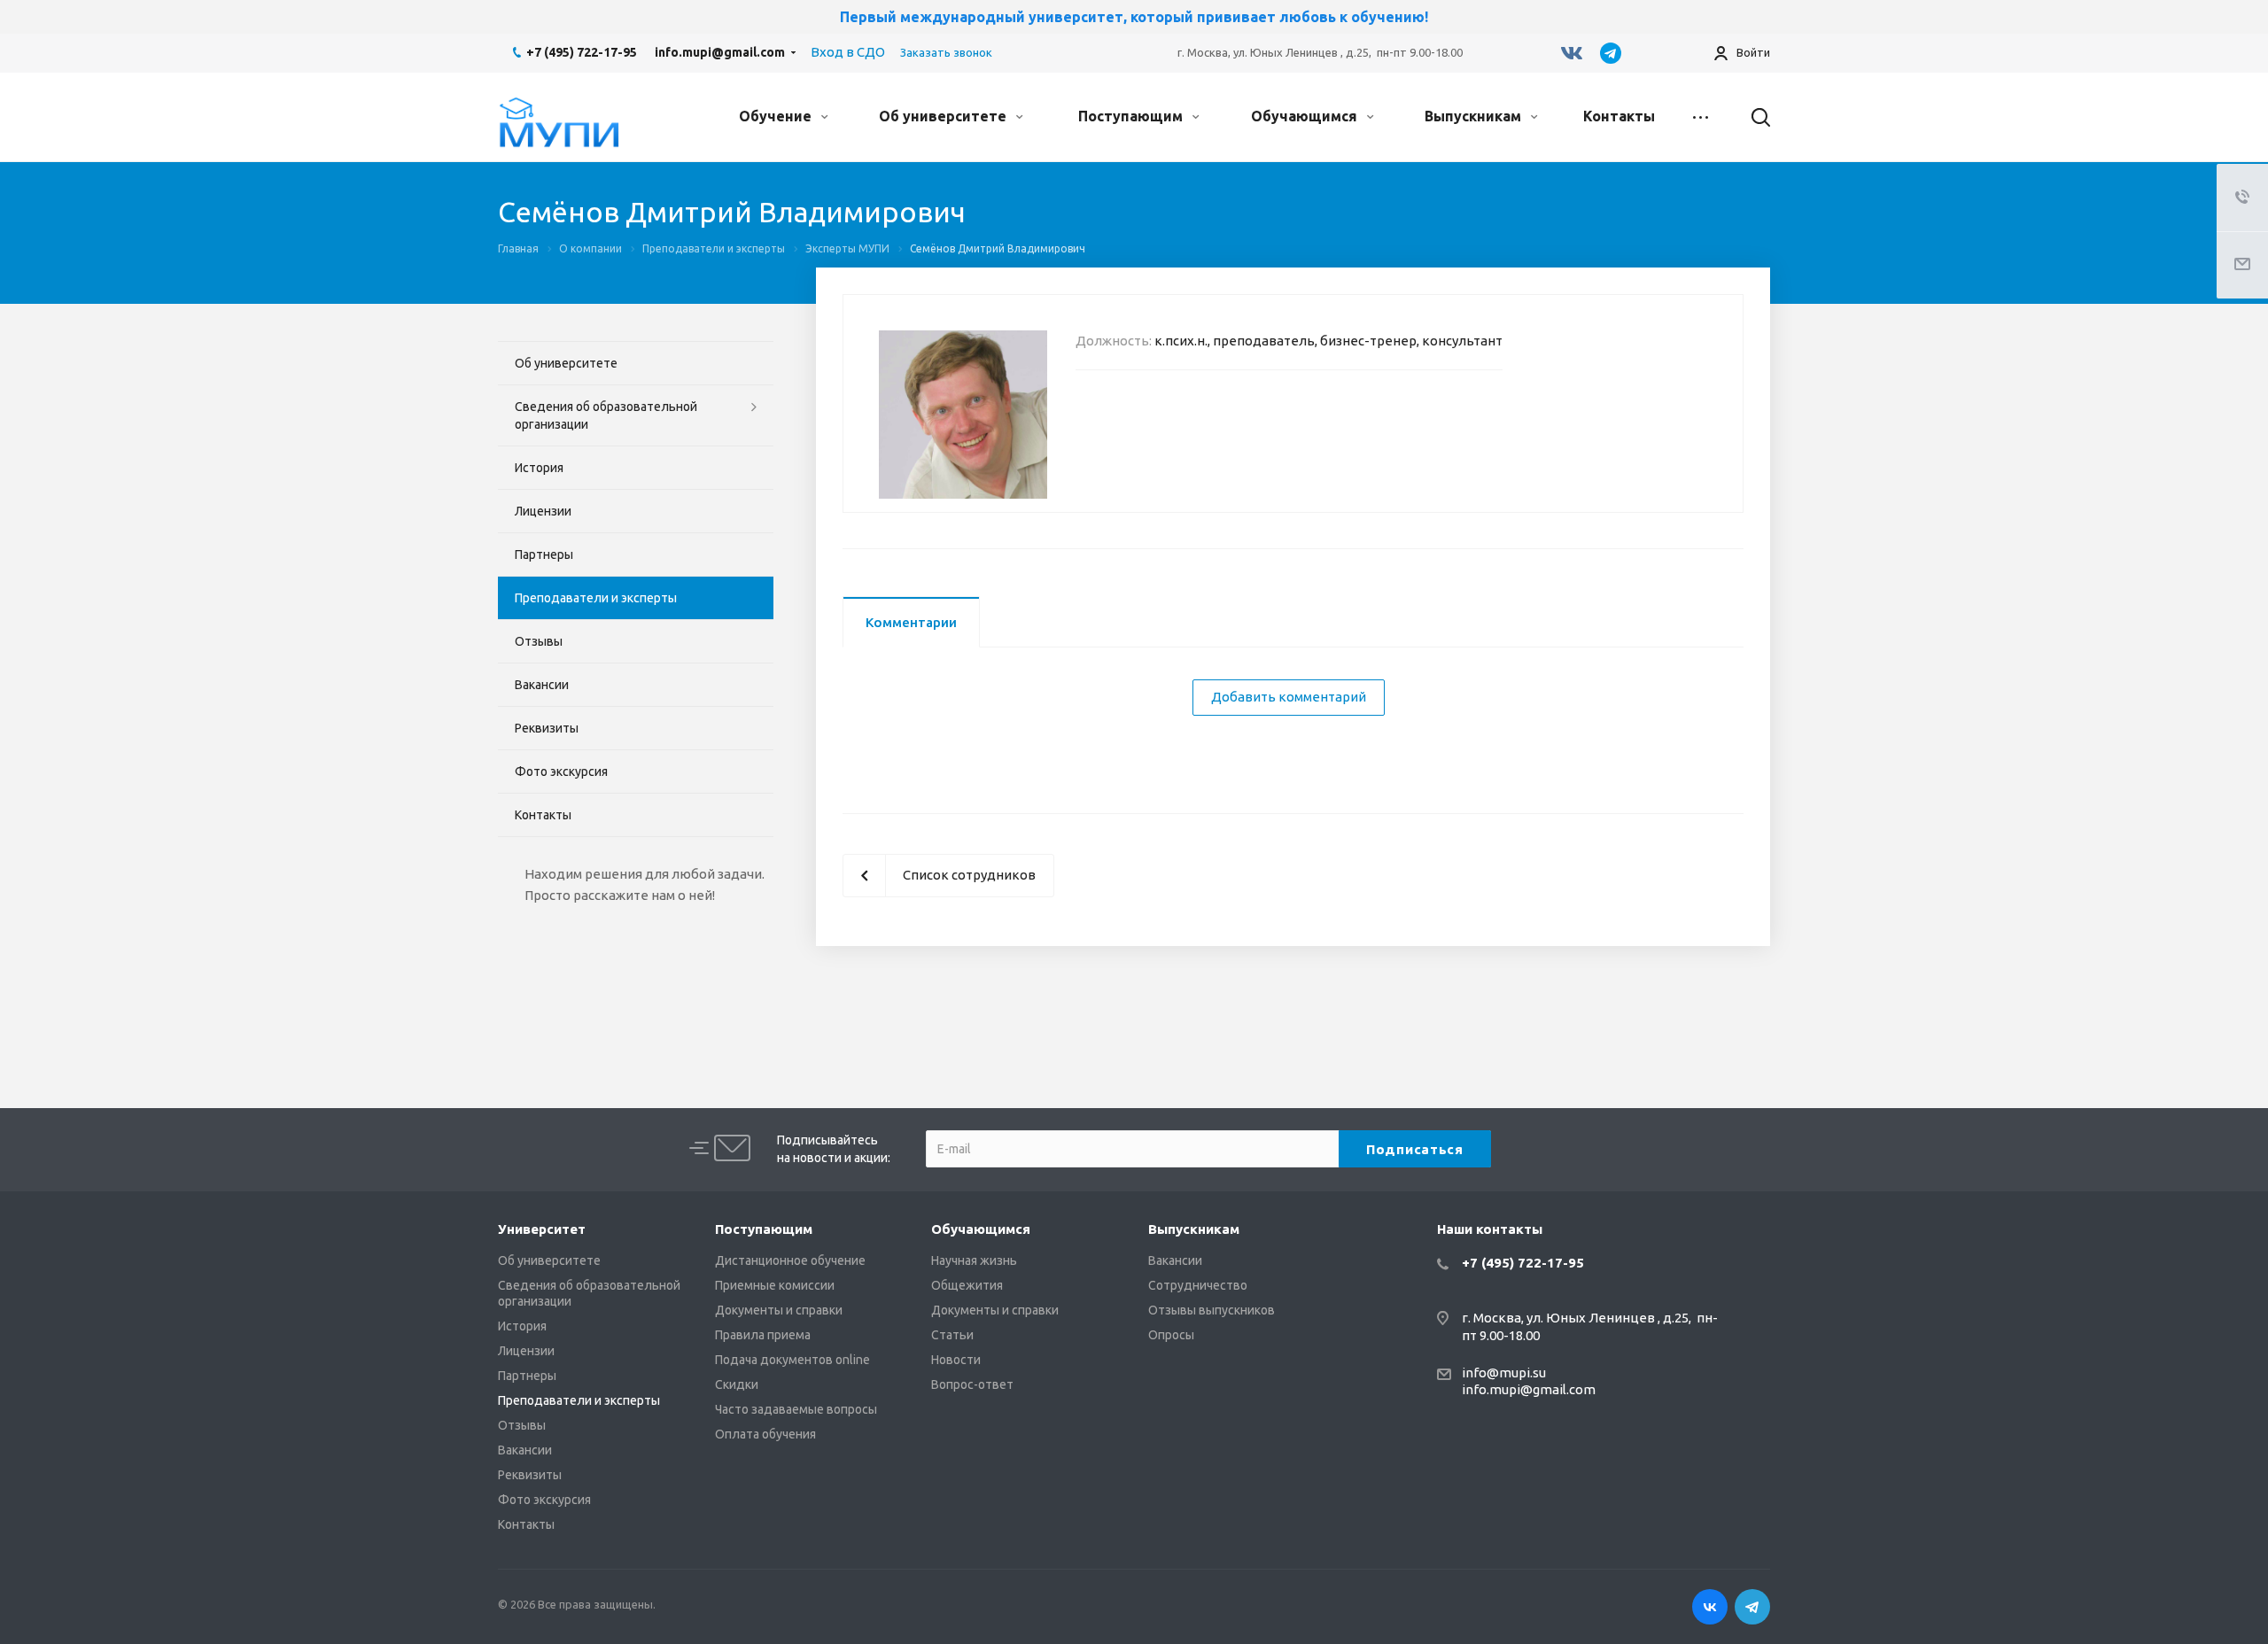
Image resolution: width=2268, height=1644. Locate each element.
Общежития (967, 1285)
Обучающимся (1306, 116)
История (539, 468)
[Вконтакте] (1572, 53)
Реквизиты (547, 728)
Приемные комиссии (775, 1285)
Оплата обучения (765, 1434)
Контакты (1619, 116)
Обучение (777, 116)
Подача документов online (792, 1360)
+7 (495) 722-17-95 (582, 52)
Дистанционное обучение (790, 1260)
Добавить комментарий (1289, 697)
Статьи (952, 1335)
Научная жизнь (974, 1260)
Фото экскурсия (561, 772)
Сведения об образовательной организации (606, 415)
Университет (542, 1229)
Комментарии (911, 622)
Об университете (944, 116)
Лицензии (543, 511)
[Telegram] (1611, 53)
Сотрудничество (1198, 1285)
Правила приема (763, 1335)
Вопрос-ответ (972, 1384)
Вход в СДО (848, 52)
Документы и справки (779, 1310)
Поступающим (1132, 116)
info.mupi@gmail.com (720, 52)
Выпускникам (1475, 116)
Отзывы (539, 641)
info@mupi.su (1504, 1373)
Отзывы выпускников (1212, 1310)
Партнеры (544, 554)
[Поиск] (1752, 117)
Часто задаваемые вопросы (796, 1409)
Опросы (1171, 1335)
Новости (956, 1360)
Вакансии (542, 685)
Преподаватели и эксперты (596, 598)
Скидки (737, 1384)
